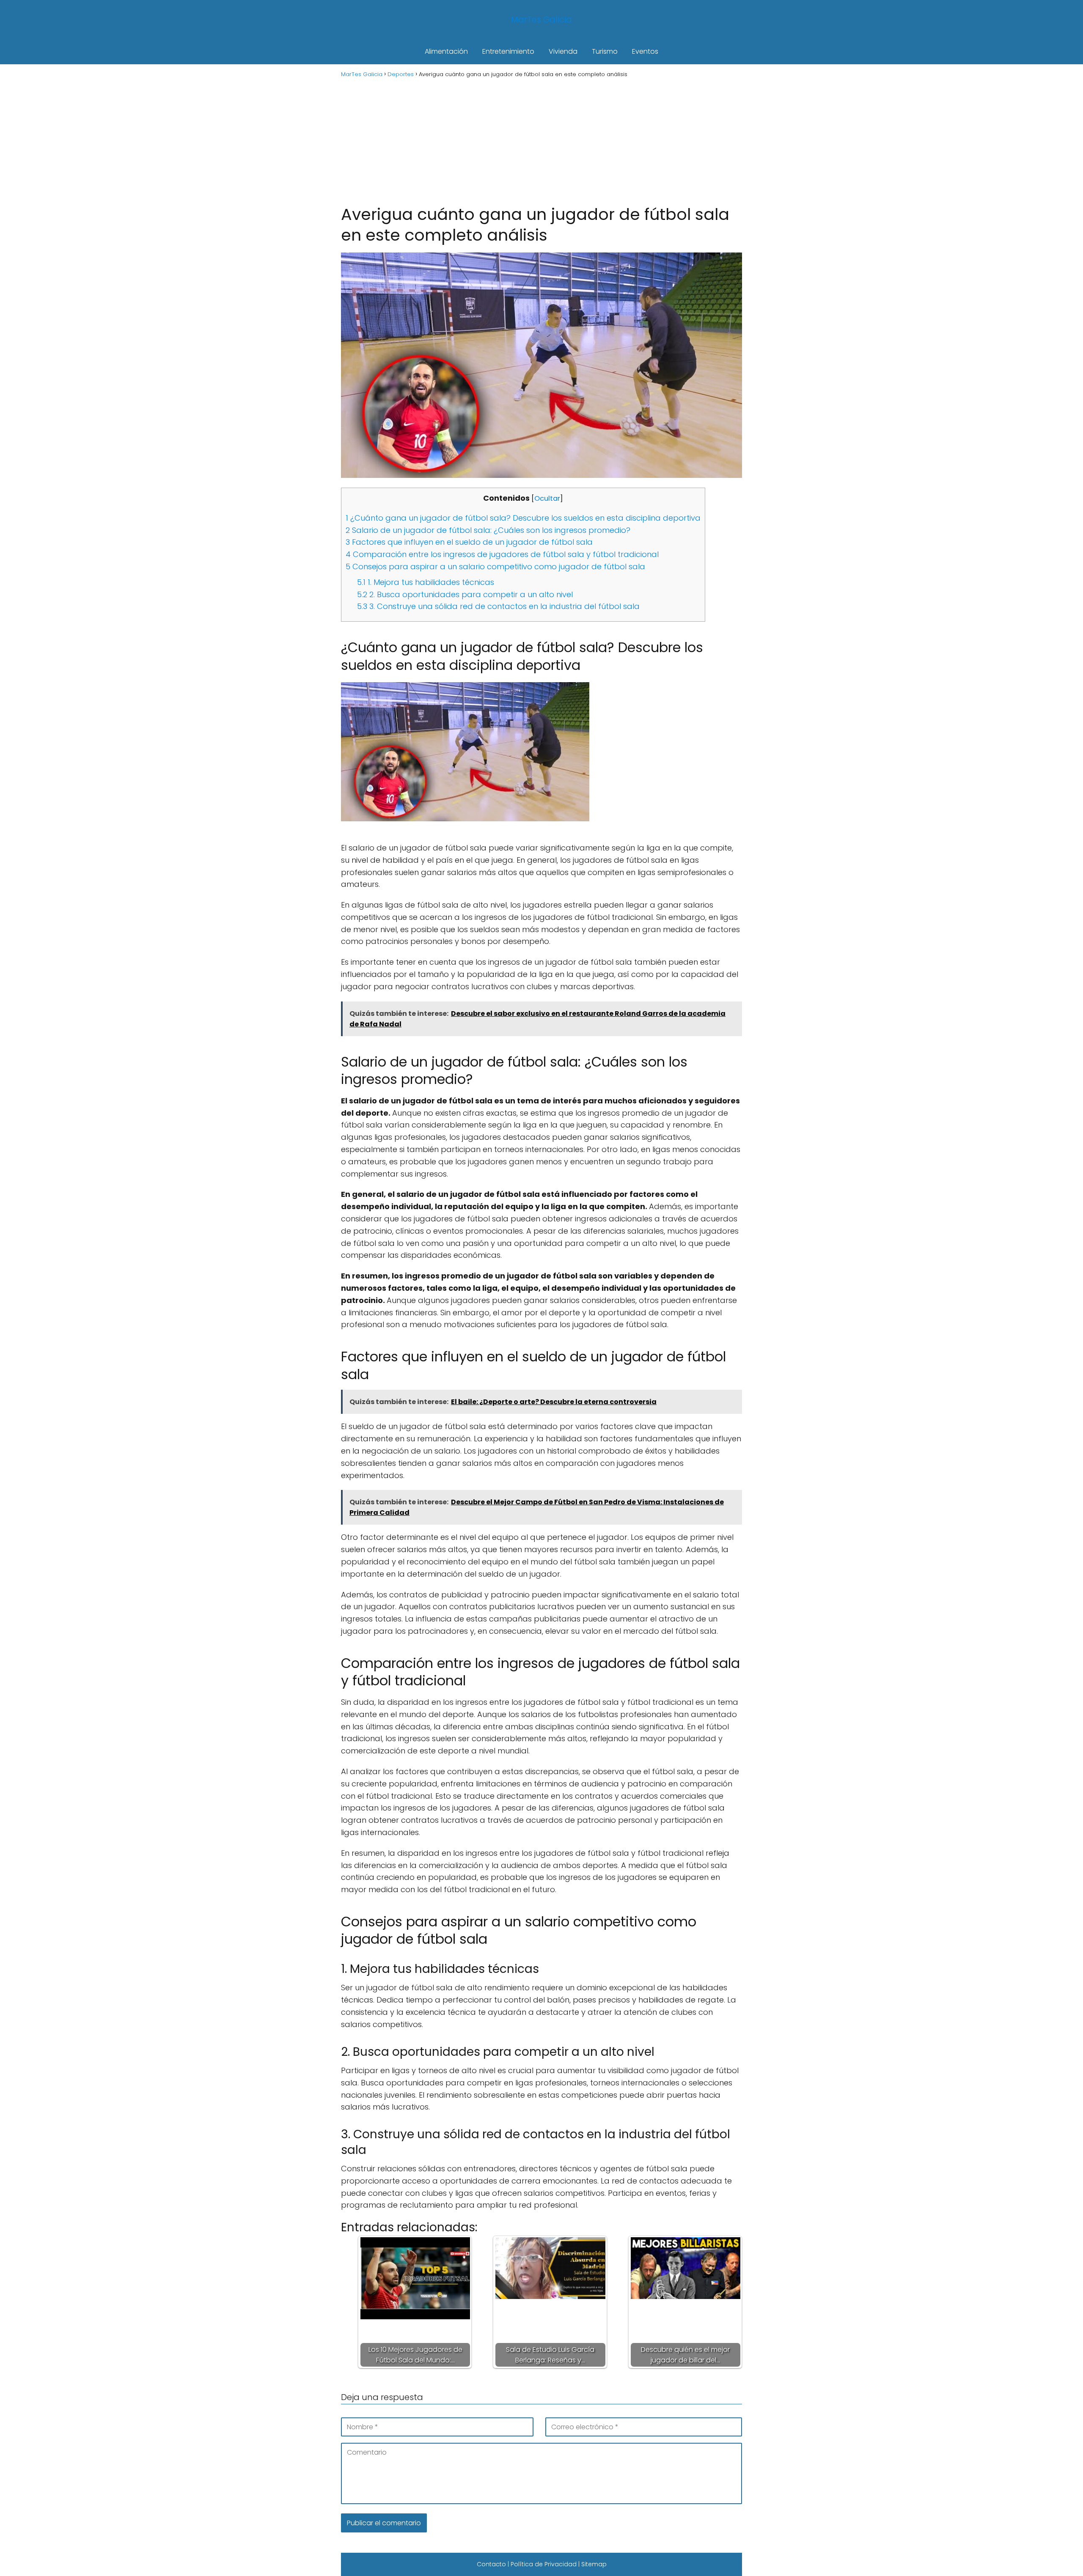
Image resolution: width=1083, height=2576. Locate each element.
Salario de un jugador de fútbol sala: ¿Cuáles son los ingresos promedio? (488, 530)
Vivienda (563, 51)
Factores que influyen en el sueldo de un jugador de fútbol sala (469, 542)
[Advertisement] (541, 140)
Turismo (605, 51)
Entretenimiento (508, 51)
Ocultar (547, 498)
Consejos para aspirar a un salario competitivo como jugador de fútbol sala (495, 567)
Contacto (491, 2564)
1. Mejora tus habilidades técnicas (426, 582)
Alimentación (446, 51)
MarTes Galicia (541, 19)
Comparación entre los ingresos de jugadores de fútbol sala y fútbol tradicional (502, 554)
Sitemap (594, 2564)
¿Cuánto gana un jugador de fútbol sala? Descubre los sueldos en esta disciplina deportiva (523, 518)
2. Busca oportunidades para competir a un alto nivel (465, 594)
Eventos (645, 51)
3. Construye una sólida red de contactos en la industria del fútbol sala (498, 606)
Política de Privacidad (544, 2564)
